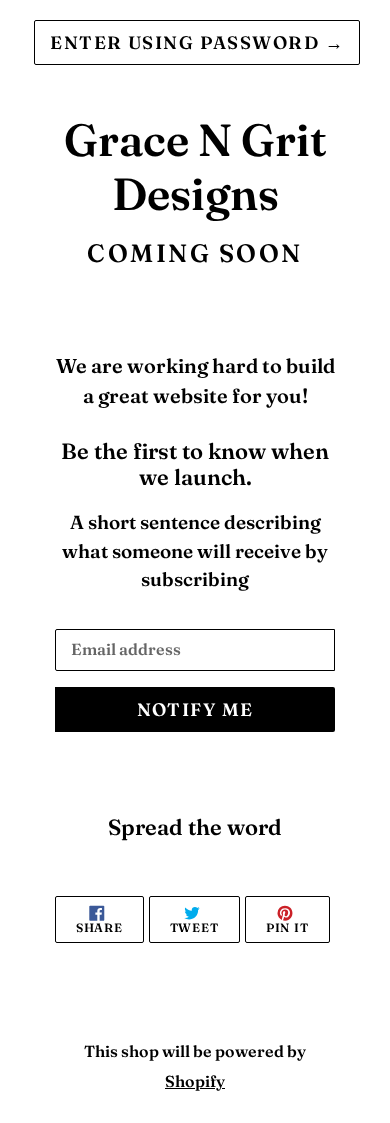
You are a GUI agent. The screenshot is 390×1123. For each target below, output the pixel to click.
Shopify (195, 1081)
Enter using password (197, 42)
